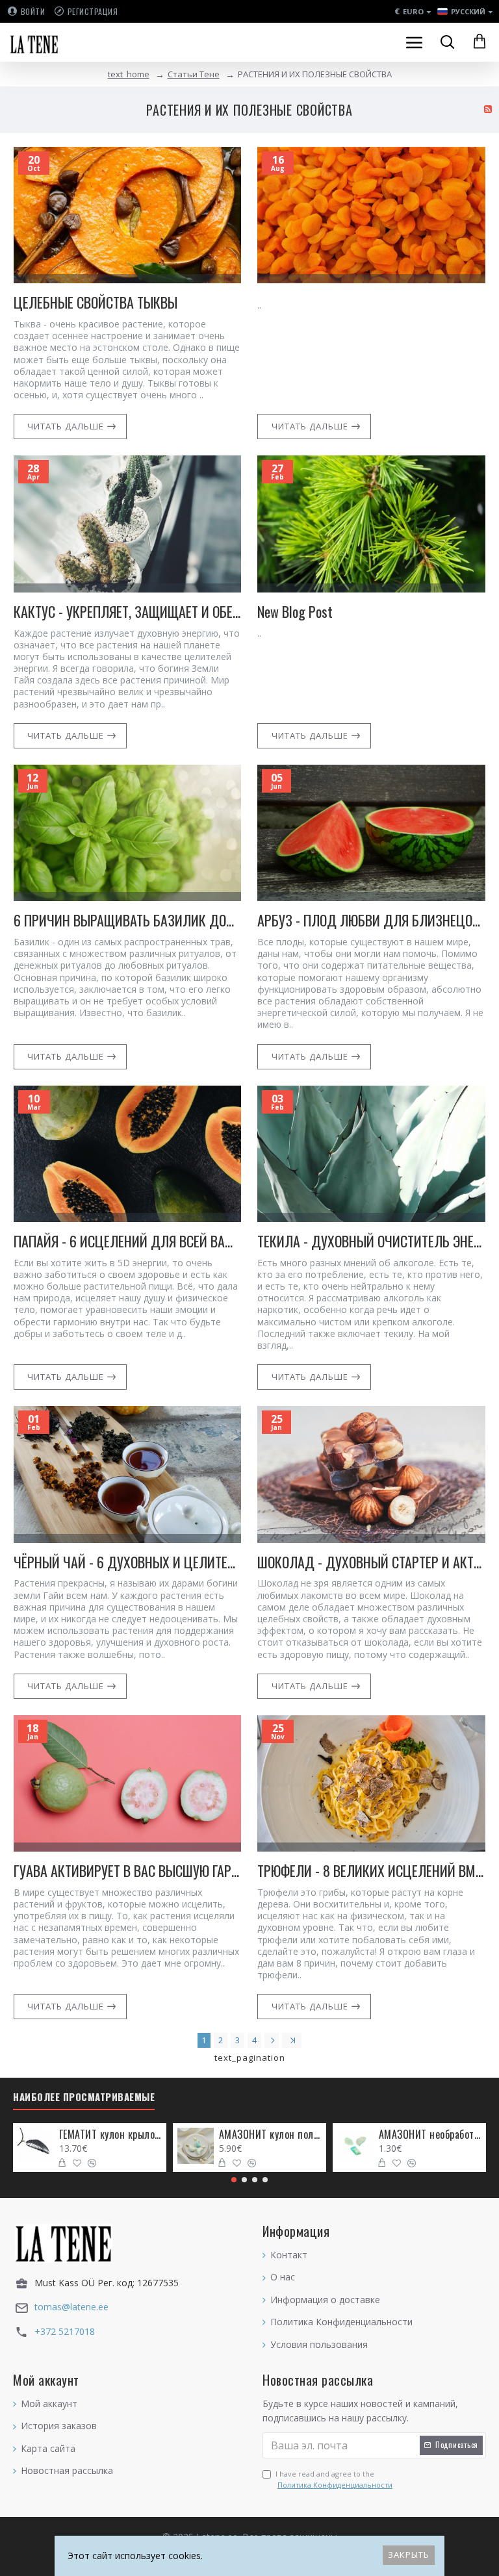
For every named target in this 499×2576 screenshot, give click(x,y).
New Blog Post (295, 612)
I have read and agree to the (334, 2480)
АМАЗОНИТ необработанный (430, 2135)
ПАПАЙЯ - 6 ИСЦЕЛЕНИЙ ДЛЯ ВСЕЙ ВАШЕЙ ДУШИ (128, 1241)
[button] (234, 2180)
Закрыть (409, 2555)
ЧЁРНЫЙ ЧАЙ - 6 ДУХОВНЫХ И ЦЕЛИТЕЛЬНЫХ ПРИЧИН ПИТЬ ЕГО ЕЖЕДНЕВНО (128, 1562)
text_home (129, 74)
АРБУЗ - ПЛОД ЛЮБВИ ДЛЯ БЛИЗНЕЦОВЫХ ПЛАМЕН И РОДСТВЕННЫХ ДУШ (371, 920)
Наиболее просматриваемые (84, 2097)
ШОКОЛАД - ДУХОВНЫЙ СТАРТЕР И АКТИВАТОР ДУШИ (371, 1562)
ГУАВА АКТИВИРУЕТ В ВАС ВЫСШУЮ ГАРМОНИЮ (128, 1871)
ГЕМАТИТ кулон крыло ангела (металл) (111, 2135)
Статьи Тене (194, 74)
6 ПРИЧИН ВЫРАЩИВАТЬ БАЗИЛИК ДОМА (128, 920)
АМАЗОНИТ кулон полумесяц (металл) (271, 2135)
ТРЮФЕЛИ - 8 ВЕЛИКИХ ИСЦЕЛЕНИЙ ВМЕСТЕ (371, 1871)
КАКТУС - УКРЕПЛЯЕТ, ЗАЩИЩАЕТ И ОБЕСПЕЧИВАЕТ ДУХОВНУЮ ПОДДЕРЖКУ (128, 612)
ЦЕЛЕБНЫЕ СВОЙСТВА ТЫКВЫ (96, 302)
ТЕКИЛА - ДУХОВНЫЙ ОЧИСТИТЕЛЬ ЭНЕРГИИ (371, 1241)
